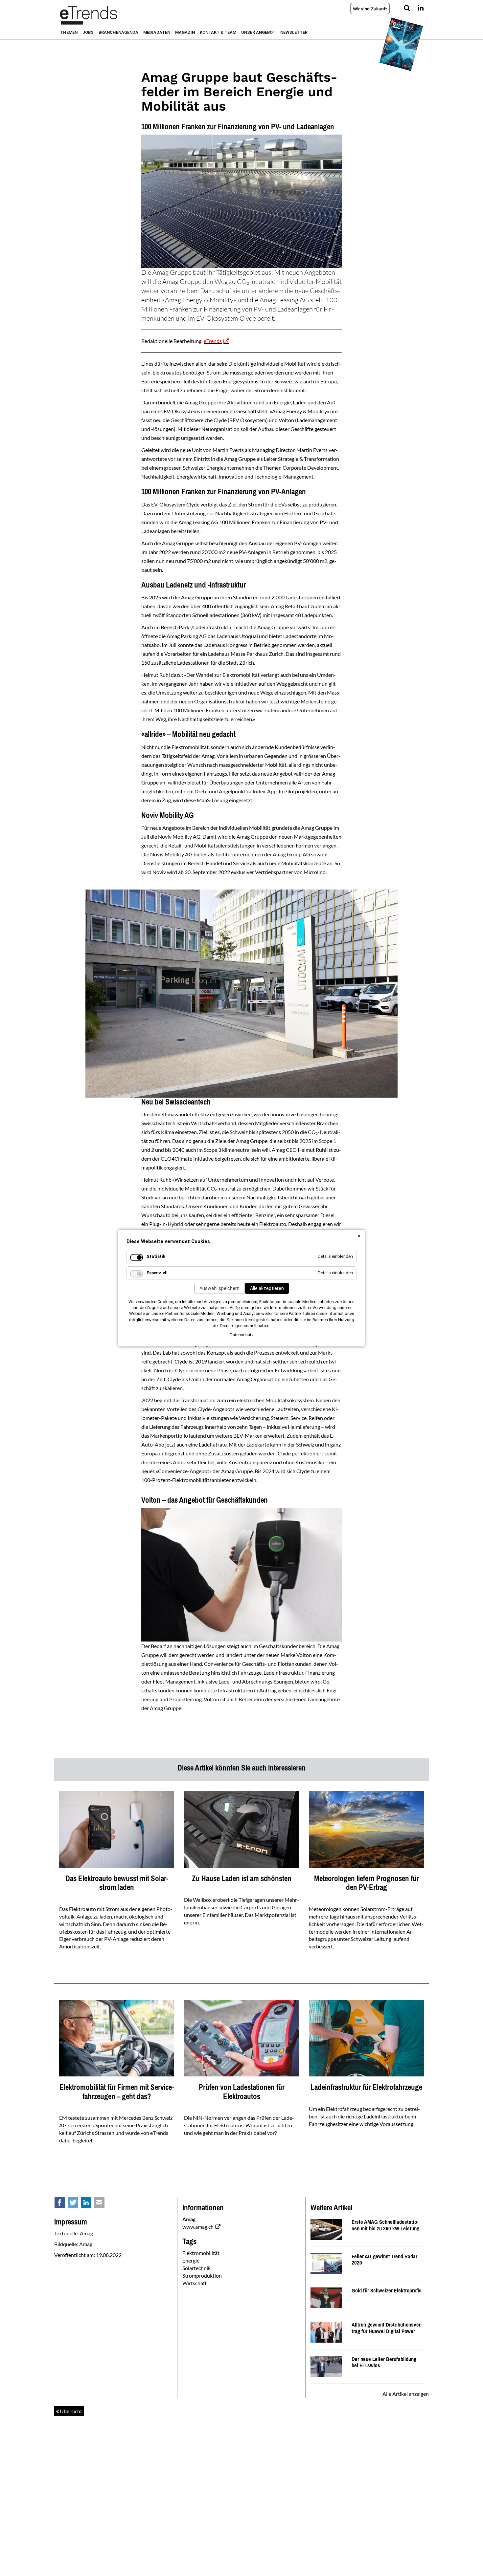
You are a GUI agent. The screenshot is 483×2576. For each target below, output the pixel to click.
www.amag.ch (198, 2227)
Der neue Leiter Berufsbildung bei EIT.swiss (384, 2362)
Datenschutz (242, 1335)
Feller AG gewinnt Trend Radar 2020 (384, 2260)
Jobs (88, 32)
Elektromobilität (201, 2253)
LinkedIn (90, 2204)
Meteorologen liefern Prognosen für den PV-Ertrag (367, 1883)
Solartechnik (196, 2268)
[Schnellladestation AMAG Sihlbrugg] (326, 2229)
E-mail (103, 2204)
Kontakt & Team (218, 32)
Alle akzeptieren (267, 1288)
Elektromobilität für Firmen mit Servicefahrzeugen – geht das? (117, 2092)
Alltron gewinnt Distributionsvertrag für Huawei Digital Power (387, 2328)
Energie (191, 2260)
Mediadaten (157, 32)
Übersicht (70, 2411)
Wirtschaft (195, 2283)
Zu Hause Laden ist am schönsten (242, 1878)
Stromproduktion (202, 2275)
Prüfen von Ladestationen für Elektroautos (242, 2092)
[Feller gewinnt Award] (326, 2263)
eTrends (213, 341)
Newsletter (294, 32)
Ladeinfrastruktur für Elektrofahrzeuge (366, 2087)
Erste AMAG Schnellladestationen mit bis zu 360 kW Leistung (385, 2225)
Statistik (156, 1256)
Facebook (63, 2204)
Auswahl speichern (219, 1288)
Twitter (77, 2204)
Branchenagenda (118, 32)
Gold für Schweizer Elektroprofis (387, 2291)
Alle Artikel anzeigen (406, 2394)
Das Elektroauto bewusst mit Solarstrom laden (117, 1883)
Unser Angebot (258, 32)
